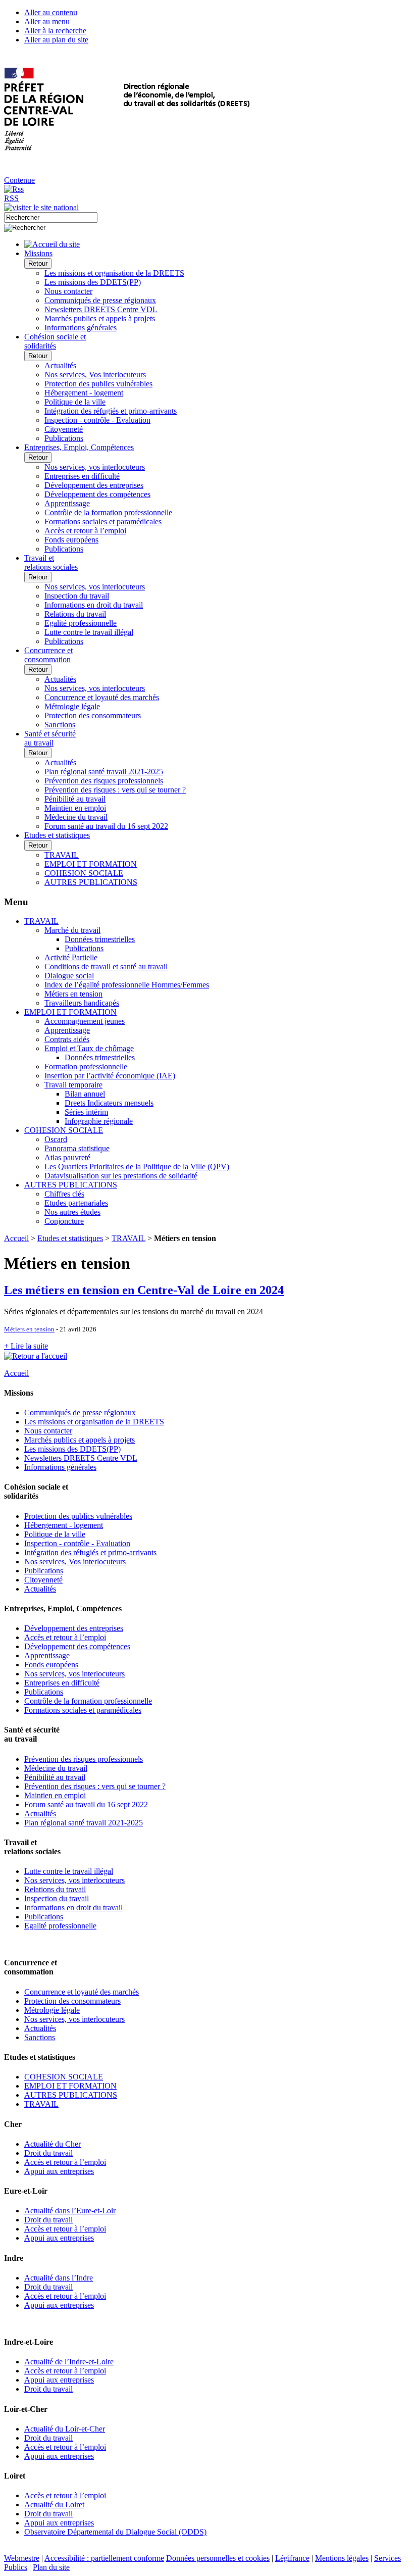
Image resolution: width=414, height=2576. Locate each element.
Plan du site (51, 2567)
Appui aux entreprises (59, 2171)
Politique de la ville (75, 402)
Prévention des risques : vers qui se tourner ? (115, 790)
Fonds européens (71, 540)
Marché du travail (72, 930)
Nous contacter (68, 291)
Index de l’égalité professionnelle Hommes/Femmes (127, 985)
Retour (38, 263)
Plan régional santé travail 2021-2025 (104, 772)
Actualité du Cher (53, 2144)
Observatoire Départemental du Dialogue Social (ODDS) (115, 2532)
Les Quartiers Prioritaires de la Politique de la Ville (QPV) (137, 1167)
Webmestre (22, 2558)
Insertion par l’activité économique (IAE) (110, 1076)
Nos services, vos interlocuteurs (95, 467)
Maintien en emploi (75, 808)
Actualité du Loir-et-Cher (65, 2429)
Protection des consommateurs (93, 715)
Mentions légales (342, 2558)
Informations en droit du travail (94, 605)
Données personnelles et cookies (218, 2558)
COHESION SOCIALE (84, 873)
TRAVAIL (62, 855)
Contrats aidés (67, 1039)
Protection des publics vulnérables (98, 384)
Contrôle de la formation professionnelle (108, 512)
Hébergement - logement (84, 393)
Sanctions (60, 725)
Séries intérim (86, 1112)
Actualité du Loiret (54, 2505)
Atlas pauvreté (67, 1157)
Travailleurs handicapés (82, 1003)
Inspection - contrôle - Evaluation (97, 420)
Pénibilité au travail (75, 799)
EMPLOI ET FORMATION (91, 864)
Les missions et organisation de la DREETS (114, 273)
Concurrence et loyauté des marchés (102, 697)
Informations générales (81, 328)
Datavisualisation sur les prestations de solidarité (121, 1176)
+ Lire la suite (26, 1346)
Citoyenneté (64, 429)
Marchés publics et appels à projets (100, 318)
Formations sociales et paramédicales (103, 522)
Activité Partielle (71, 957)
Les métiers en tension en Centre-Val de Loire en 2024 (144, 1290)
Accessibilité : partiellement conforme (104, 2558)
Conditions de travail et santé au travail (106, 967)
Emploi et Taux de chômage (89, 1048)
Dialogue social (69, 976)
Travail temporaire (73, 1085)
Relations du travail (75, 614)
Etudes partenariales (76, 1203)
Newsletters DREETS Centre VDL (101, 309)
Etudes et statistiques (70, 1238)
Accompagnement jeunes (85, 1021)
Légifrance (292, 2558)
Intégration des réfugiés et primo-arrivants (111, 411)
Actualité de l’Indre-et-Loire (69, 2362)
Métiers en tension (73, 994)
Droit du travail (48, 2153)
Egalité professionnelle (81, 623)
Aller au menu (47, 21)
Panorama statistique (77, 1148)
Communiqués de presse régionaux (100, 300)
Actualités (60, 365)
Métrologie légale (72, 706)
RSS (11, 198)
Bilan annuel (85, 1094)
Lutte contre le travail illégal (89, 632)
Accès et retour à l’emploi (85, 531)
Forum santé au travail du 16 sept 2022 (106, 826)
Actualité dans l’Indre (59, 2278)
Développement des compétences (97, 494)
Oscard (56, 1139)
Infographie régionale (99, 1121)
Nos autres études (72, 1212)
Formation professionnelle (86, 1067)
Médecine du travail (76, 817)
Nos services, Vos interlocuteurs (95, 375)
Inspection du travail (77, 596)
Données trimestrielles (100, 939)
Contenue (19, 180)
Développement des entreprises (94, 485)
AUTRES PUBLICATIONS (91, 882)
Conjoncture (64, 1221)
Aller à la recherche (55, 31)
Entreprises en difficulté (82, 476)
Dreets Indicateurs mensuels (109, 1103)
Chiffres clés (64, 1194)
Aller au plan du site (56, 40)
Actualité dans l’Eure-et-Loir (70, 2211)
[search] (51, 217)
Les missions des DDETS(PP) (93, 282)
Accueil (16, 1238)
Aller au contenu (51, 12)
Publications (64, 438)
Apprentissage (67, 503)
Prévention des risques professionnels (104, 781)
